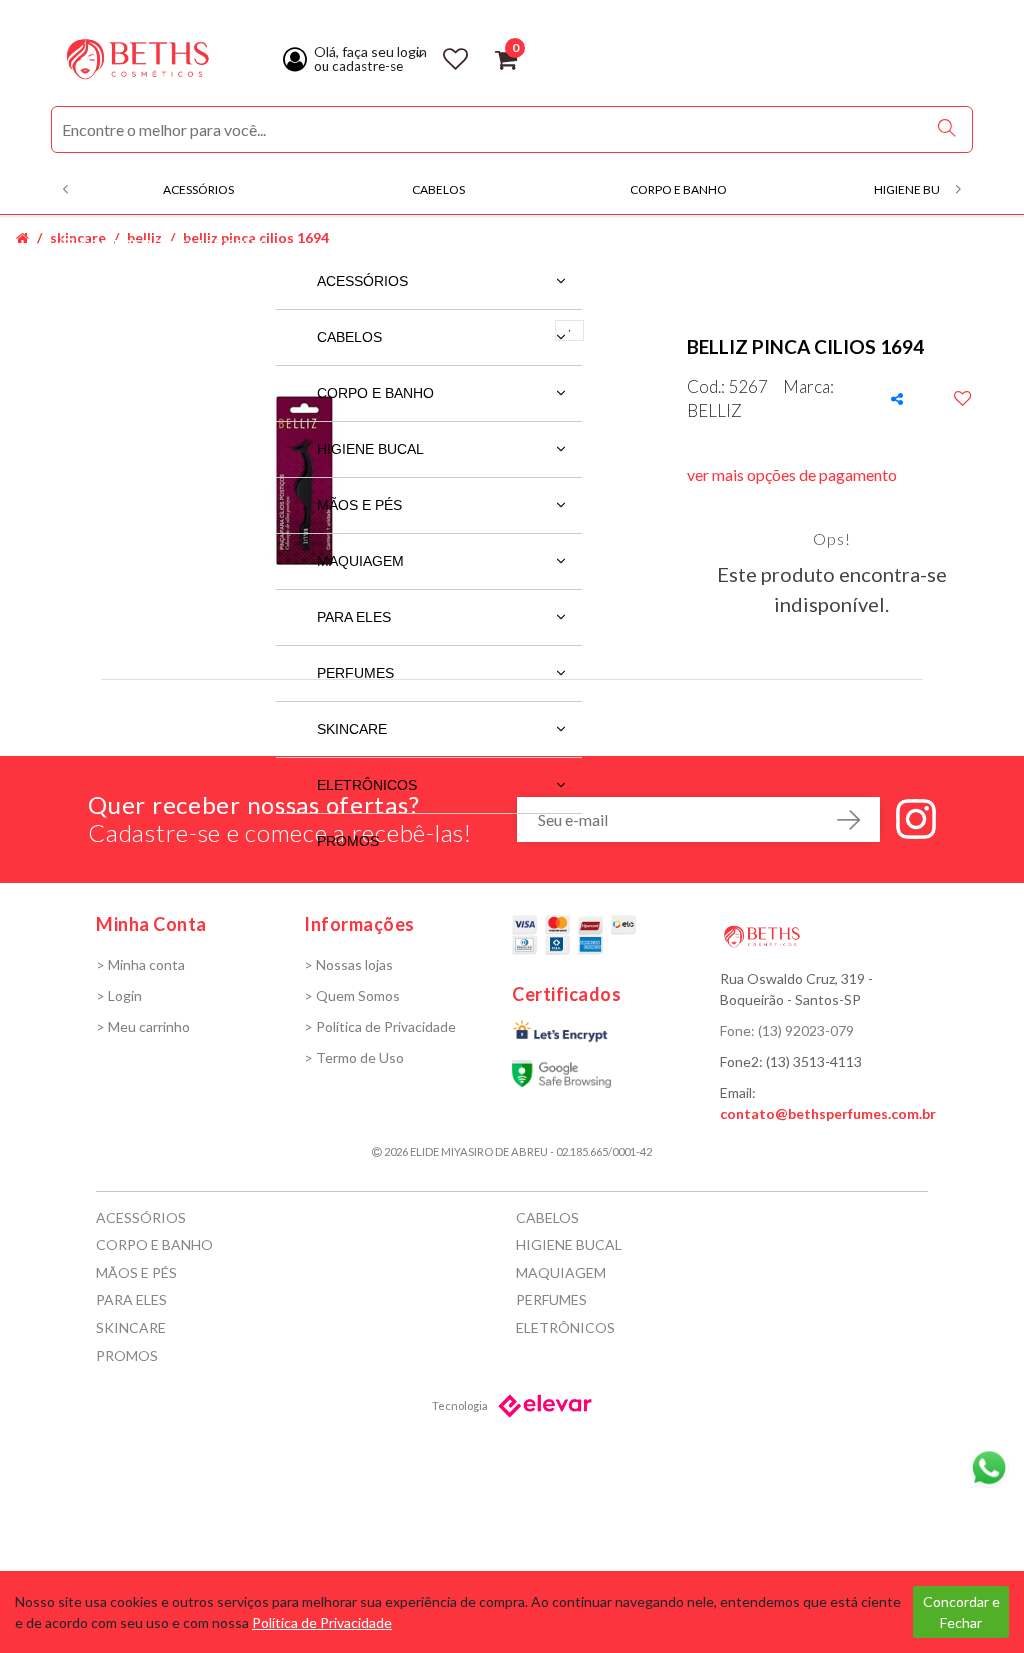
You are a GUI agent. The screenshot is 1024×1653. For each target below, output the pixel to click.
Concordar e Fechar (961, 1612)
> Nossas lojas (348, 964)
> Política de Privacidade (380, 1026)
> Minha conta (140, 964)
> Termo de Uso (354, 1057)
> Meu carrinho (143, 1026)
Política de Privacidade (322, 1622)
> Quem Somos (352, 995)
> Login (119, 995)
